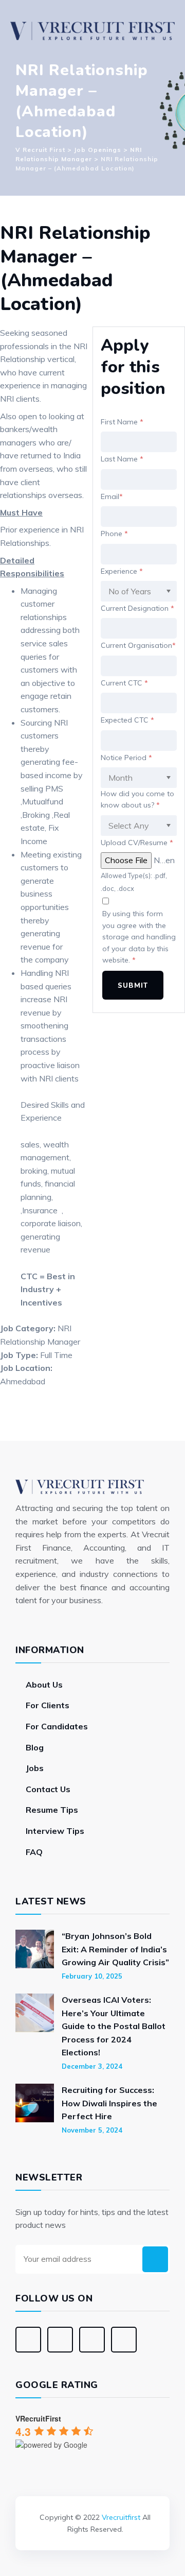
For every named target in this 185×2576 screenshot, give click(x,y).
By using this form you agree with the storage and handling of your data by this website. (139, 937)
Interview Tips (55, 1831)
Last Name (122, 459)
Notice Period (126, 758)
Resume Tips (52, 1810)
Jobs (35, 1768)
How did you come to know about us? (137, 799)
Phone (114, 534)
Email (112, 496)
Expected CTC (127, 720)
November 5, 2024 (92, 2130)
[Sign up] (155, 2259)
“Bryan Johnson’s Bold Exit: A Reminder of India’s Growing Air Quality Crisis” (115, 1949)
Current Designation (137, 608)
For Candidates (57, 1726)
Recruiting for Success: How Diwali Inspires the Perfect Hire (109, 2103)
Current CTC (124, 683)
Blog (35, 1747)
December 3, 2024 (92, 2066)
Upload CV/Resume (137, 843)
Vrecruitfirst (121, 2517)
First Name (122, 422)
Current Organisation (138, 645)
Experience (122, 571)
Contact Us (48, 1789)
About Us (44, 1685)
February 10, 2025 (92, 1976)
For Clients (48, 1705)
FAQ (34, 1852)
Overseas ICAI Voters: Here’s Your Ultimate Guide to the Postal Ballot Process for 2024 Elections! (114, 2026)
